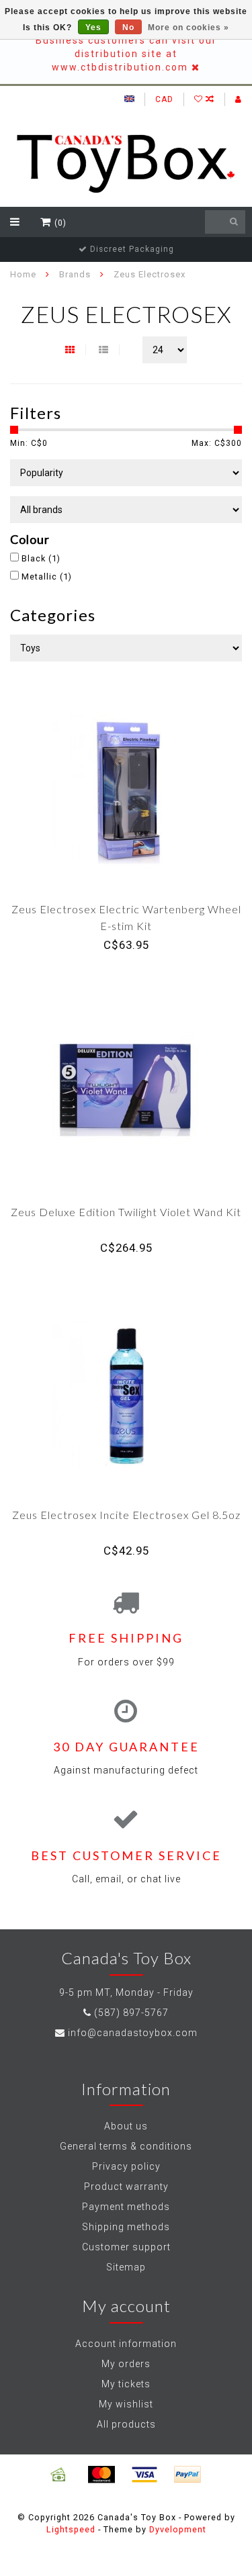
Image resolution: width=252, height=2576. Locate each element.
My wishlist (126, 2404)
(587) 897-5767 (131, 2013)
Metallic (47, 577)
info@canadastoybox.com (133, 2033)
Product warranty (126, 2187)
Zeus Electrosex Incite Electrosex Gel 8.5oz (126, 1515)
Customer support (126, 2247)
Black (41, 558)
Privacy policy (126, 2166)
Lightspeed (71, 2529)
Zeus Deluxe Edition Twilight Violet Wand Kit (126, 1212)
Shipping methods (126, 2227)
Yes (93, 28)
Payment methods (126, 2207)
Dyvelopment (178, 2529)
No (128, 28)
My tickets (126, 2384)
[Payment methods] (58, 2475)
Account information (126, 2344)
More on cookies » (188, 28)
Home (23, 274)
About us (126, 2126)
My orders (126, 2364)
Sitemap (126, 2267)
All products (126, 2424)
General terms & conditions (126, 2146)
